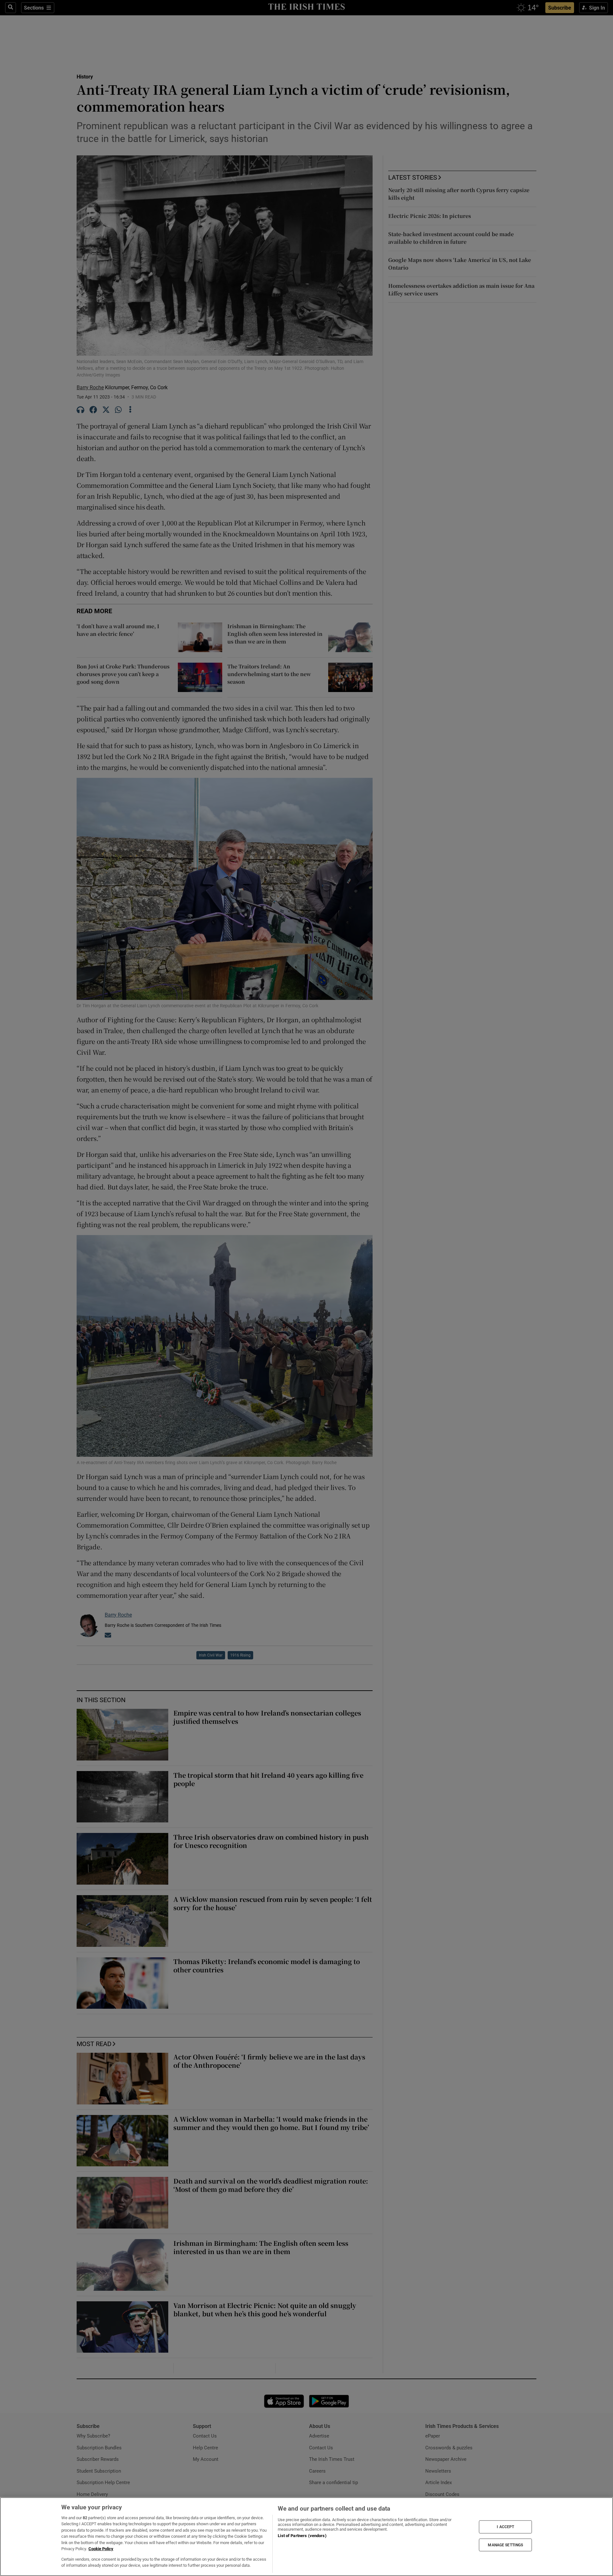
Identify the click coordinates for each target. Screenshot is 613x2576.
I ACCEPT (505, 2527)
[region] (306, 2537)
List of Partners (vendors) (302, 2536)
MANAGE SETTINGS (505, 2545)
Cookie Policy (101, 2549)
